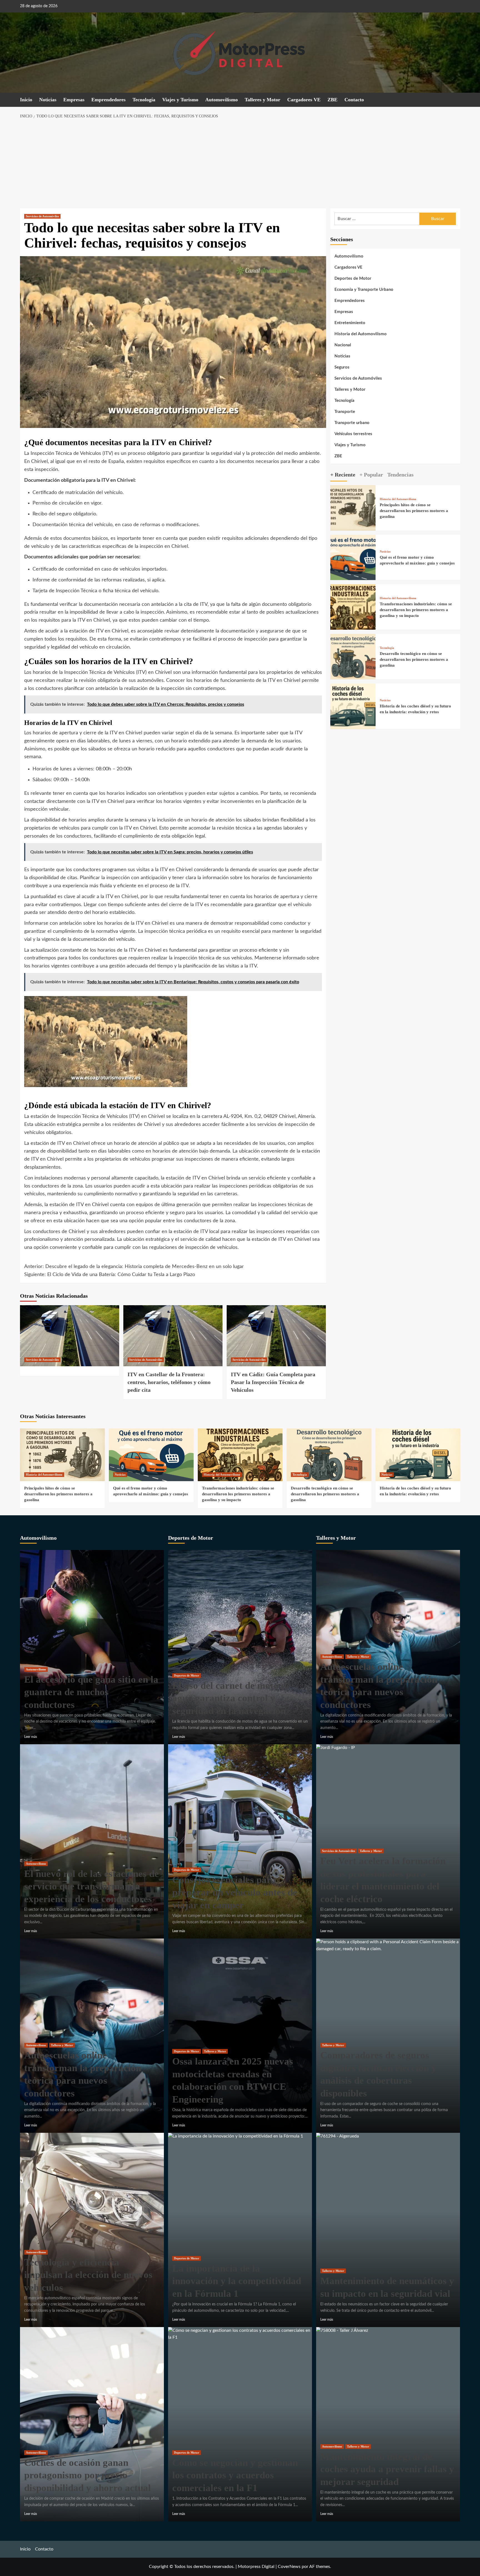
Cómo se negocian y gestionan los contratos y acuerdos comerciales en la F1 (235, 2475)
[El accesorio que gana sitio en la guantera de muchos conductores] (92, 1647)
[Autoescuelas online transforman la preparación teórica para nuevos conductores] (92, 2035)
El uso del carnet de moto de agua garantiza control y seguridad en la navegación (232, 1698)
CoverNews (289, 2567)
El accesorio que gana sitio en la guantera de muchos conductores (91, 1692)
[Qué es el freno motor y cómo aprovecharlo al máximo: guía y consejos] (353, 557)
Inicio (26, 100)
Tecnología (144, 100)
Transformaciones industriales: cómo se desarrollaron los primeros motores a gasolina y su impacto (416, 610)
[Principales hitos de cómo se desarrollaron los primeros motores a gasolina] (353, 508)
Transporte (345, 412)
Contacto (354, 100)
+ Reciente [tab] (343, 475)
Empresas (74, 100)
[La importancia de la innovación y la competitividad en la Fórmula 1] (236, 2136)
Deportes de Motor (353, 278)
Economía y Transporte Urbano (364, 290)
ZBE (332, 100)
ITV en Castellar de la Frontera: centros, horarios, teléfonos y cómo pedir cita (169, 1382)
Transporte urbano (352, 423)
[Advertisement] (240, 164)
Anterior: (134, 1267)
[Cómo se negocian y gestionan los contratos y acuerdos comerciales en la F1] (240, 2334)
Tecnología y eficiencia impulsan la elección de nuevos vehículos (88, 2275)
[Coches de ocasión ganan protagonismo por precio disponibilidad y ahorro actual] (92, 2424)
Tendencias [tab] (400, 475)
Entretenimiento (350, 323)
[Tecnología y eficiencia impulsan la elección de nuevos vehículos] (92, 2230)
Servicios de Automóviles (42, 216)
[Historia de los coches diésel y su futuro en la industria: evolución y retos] (353, 706)
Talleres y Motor (262, 100)
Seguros (342, 367)
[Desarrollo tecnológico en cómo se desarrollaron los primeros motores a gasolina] (353, 656)
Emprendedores (108, 100)
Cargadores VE (304, 100)
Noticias (48, 100)
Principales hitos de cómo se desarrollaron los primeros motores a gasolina (414, 511)
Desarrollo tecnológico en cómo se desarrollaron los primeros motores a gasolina (414, 659)
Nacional (343, 345)
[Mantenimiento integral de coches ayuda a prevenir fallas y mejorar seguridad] (342, 2330)
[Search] (457, 100)
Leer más (31, 1737)
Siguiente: (110, 1275)
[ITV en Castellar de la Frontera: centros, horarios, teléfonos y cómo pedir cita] (173, 1336)
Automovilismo (222, 100)
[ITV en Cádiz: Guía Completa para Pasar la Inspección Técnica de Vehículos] (276, 1336)
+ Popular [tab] (371, 475)
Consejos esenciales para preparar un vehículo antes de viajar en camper (235, 1892)
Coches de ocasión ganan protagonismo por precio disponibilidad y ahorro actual (87, 2475)
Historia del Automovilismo (361, 334)
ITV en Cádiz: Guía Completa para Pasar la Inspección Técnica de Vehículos (273, 1382)
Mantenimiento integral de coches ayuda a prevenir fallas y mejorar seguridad (387, 2469)
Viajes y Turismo (180, 100)
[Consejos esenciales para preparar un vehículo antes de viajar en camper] (240, 1841)
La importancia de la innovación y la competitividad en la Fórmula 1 (237, 2281)
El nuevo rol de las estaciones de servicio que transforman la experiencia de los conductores (92, 1886)
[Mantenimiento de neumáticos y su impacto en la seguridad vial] (337, 2136)
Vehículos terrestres (353, 434)
